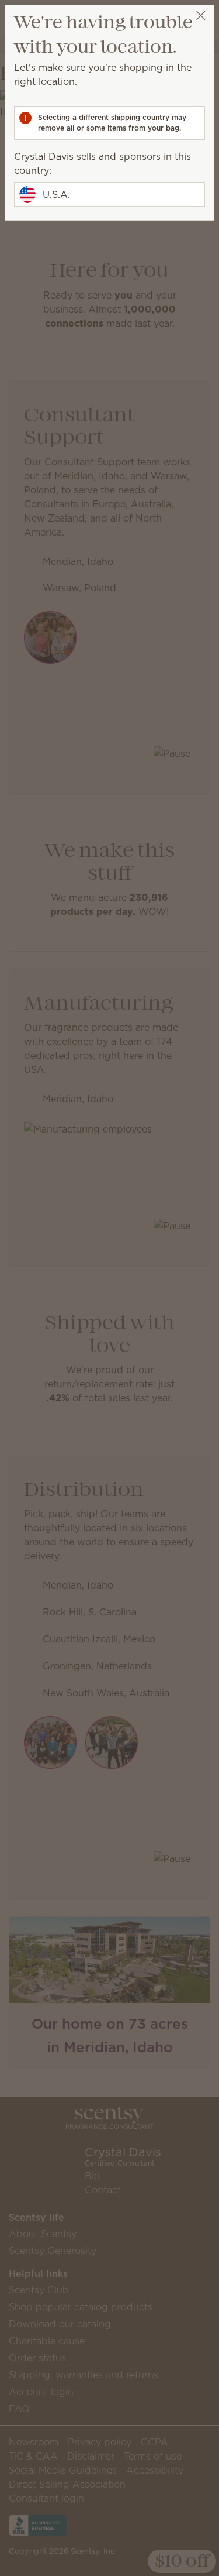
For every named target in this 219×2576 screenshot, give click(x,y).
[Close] (201, 16)
